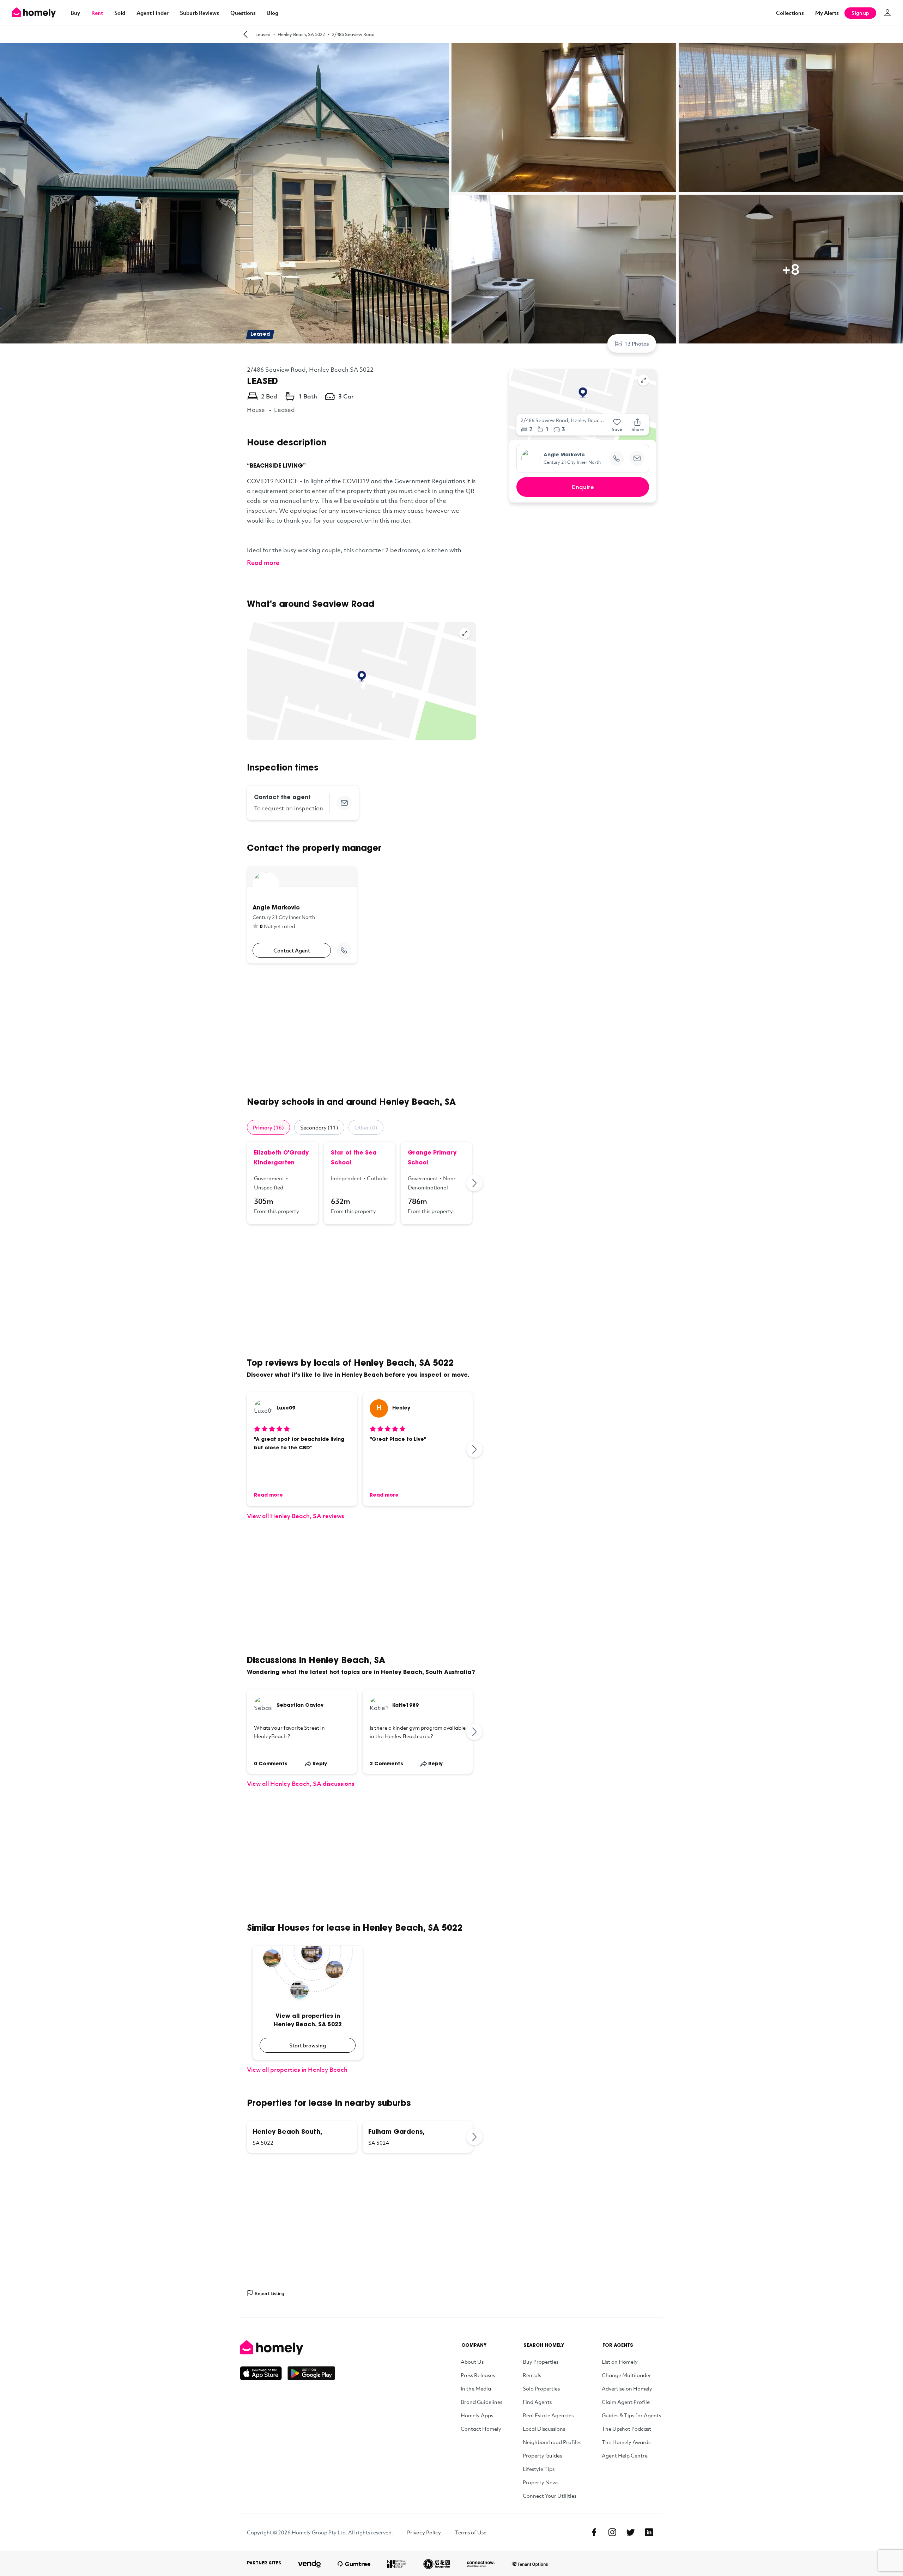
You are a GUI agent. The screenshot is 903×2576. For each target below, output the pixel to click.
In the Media (476, 2388)
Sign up (860, 13)
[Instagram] (612, 2532)
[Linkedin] (649, 2532)
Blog (273, 13)
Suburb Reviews (199, 13)
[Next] (475, 1183)
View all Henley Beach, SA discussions (301, 1783)
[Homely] (287, 2347)
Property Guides (542, 2455)
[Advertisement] (362, 1030)
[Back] (246, 34)
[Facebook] (594, 2532)
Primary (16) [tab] (268, 1127)
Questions (243, 13)
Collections (790, 13)
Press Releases (478, 2375)
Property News (541, 2482)
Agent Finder (153, 13)
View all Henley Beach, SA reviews (296, 1516)
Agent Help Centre (625, 2455)
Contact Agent (292, 950)
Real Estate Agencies (548, 2415)
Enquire (583, 487)
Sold (120, 13)
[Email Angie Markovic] (637, 458)
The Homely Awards (626, 2442)
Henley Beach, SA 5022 (301, 34)
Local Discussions (544, 2429)
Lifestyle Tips (539, 2469)
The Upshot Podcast (626, 2429)
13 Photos (637, 343)
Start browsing (308, 2045)
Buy (75, 13)
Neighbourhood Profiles (552, 2442)
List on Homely (620, 2362)
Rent (97, 13)
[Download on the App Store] (264, 2373)
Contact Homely (481, 2429)
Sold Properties (541, 2388)
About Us (472, 2362)
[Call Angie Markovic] (344, 950)
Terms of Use (471, 2532)
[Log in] (887, 13)
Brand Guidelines (481, 2402)
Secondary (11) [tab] (319, 1127)
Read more (263, 562)
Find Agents (537, 2402)
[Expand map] (465, 633)
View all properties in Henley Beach (297, 2069)
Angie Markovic (564, 455)
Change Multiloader (626, 2375)
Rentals (532, 2375)
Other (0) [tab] (366, 1127)
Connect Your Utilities (550, 2496)
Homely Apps (477, 2415)
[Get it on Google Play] (311, 2373)
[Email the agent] (344, 803)
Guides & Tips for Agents (631, 2415)
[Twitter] (631, 2532)
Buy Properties (541, 2362)
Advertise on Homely (627, 2388)
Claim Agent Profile (626, 2402)
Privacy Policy (424, 2532)
